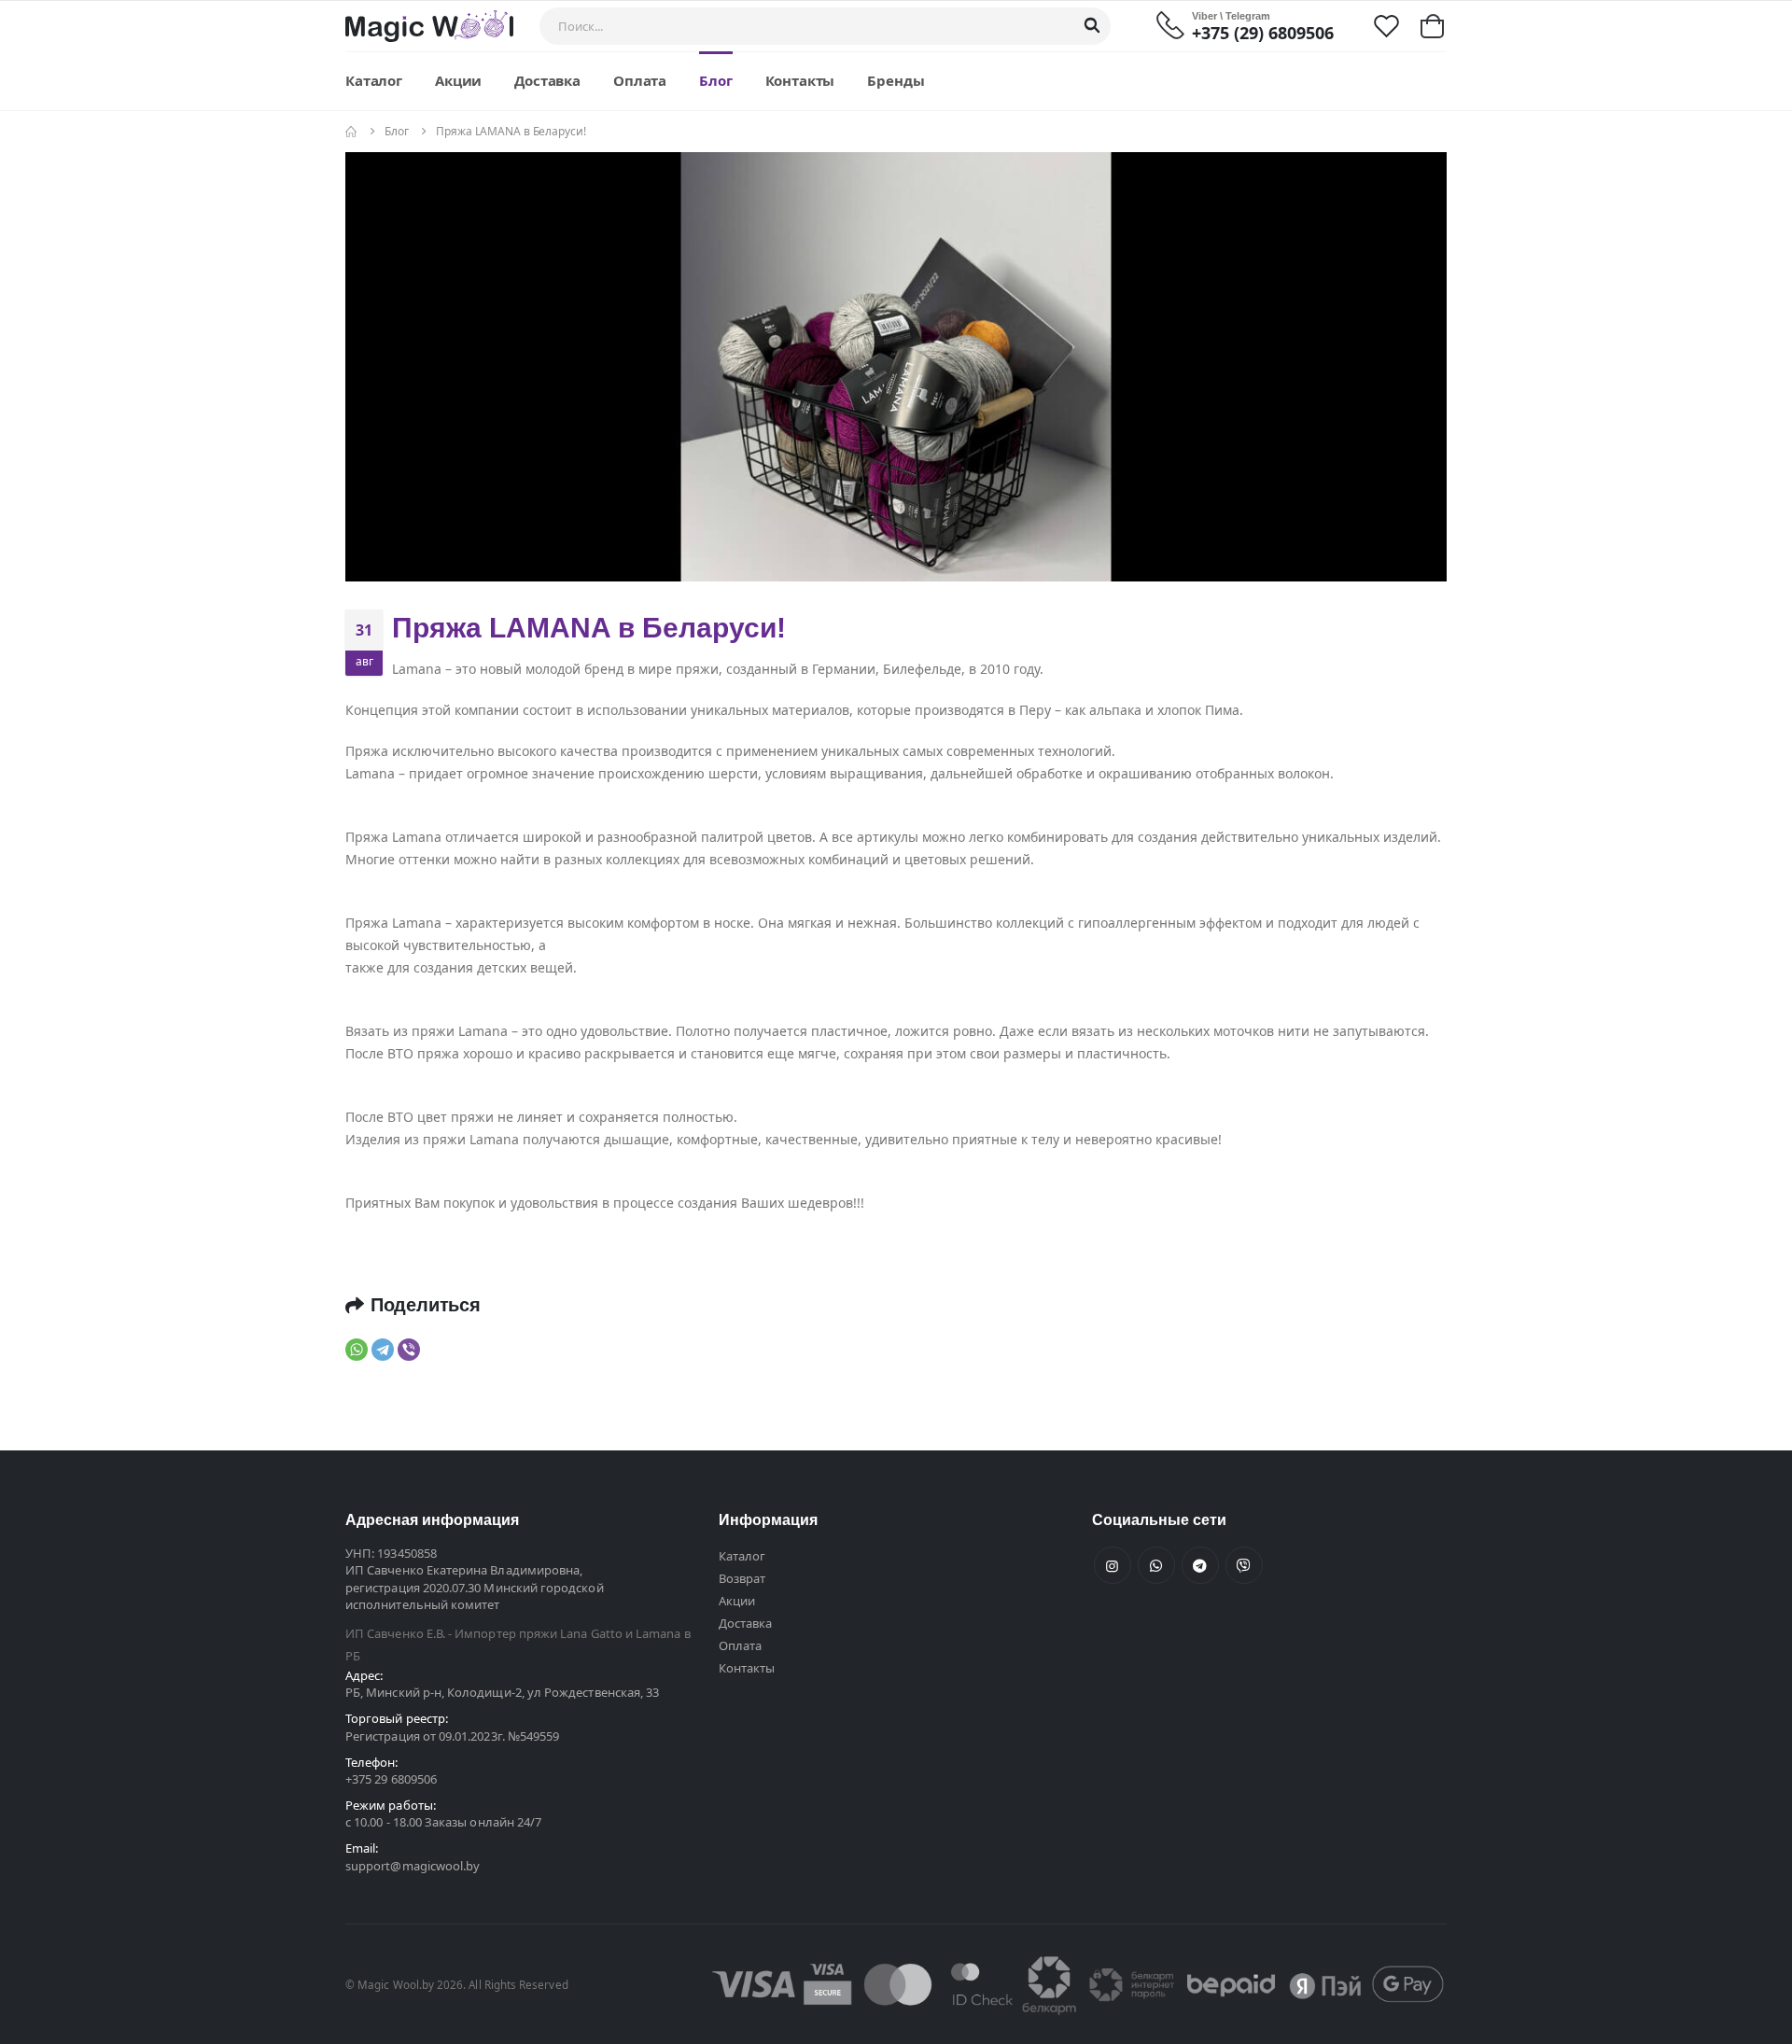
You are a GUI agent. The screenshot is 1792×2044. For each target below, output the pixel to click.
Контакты (800, 80)
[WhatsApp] (357, 1350)
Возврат (742, 1578)
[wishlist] (1386, 25)
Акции (458, 80)
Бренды (896, 80)
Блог (715, 80)
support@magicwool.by (413, 1866)
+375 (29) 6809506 (1263, 33)
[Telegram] (383, 1350)
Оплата (640, 80)
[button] (1432, 26)
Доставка (547, 80)
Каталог (374, 80)
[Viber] (409, 1350)
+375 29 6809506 (391, 1779)
